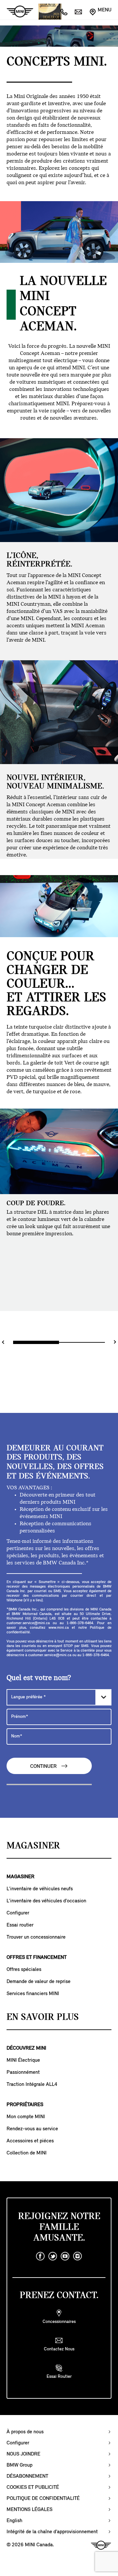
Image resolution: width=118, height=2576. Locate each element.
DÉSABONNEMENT (27, 2476)
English (14, 2521)
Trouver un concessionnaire (36, 1937)
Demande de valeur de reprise (39, 1982)
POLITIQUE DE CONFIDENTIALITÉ (43, 2499)
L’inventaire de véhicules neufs (40, 1889)
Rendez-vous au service (32, 2129)
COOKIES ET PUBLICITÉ (33, 2488)
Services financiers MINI (33, 1994)
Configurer (18, 1913)
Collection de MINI (27, 2153)
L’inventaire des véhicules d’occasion (46, 1901)
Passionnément (23, 2072)
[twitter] (53, 2256)
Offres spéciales (24, 1970)
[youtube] (65, 2256)
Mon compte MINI (26, 2117)
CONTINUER (44, 1767)
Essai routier (20, 1925)
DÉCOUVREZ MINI (26, 2048)
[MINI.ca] (17, 12)
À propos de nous (25, 2432)
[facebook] (40, 2256)
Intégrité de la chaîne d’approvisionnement (52, 2532)
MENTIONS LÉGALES (29, 2510)
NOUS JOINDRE (23, 2454)
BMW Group (20, 2465)
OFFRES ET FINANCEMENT (37, 1958)
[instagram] (78, 2256)
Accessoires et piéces (30, 2141)
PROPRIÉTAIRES (25, 2105)
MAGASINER (20, 1877)
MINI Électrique (23, 2060)
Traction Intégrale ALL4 (32, 2085)
